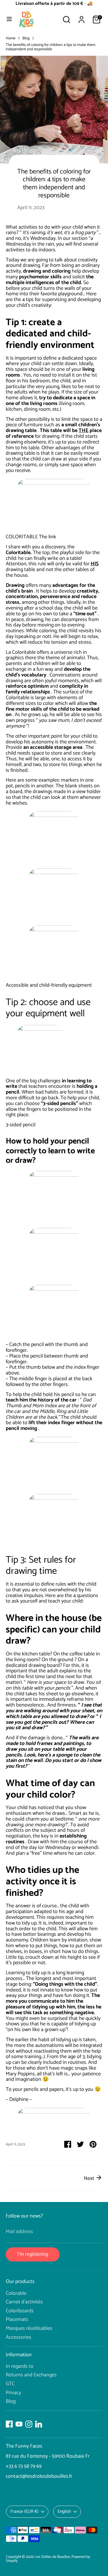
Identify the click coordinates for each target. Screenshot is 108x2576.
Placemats (17, 2319)
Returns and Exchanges (31, 2375)
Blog (26, 38)
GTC (10, 2384)
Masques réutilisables (29, 2328)
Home (11, 38)
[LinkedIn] (39, 2424)
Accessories (19, 2337)
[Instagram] (29, 2424)
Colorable (16, 2293)
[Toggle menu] (9, 20)
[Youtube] (19, 2424)
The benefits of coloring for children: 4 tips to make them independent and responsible (51, 47)
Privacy (13, 2393)
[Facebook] (9, 2424)
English (64, 2512)
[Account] (82, 16)
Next (90, 2178)
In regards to (20, 2366)
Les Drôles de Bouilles (52, 2557)
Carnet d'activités (24, 2302)
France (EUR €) (24, 2512)
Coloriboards (20, 2311)
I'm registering (33, 2254)
